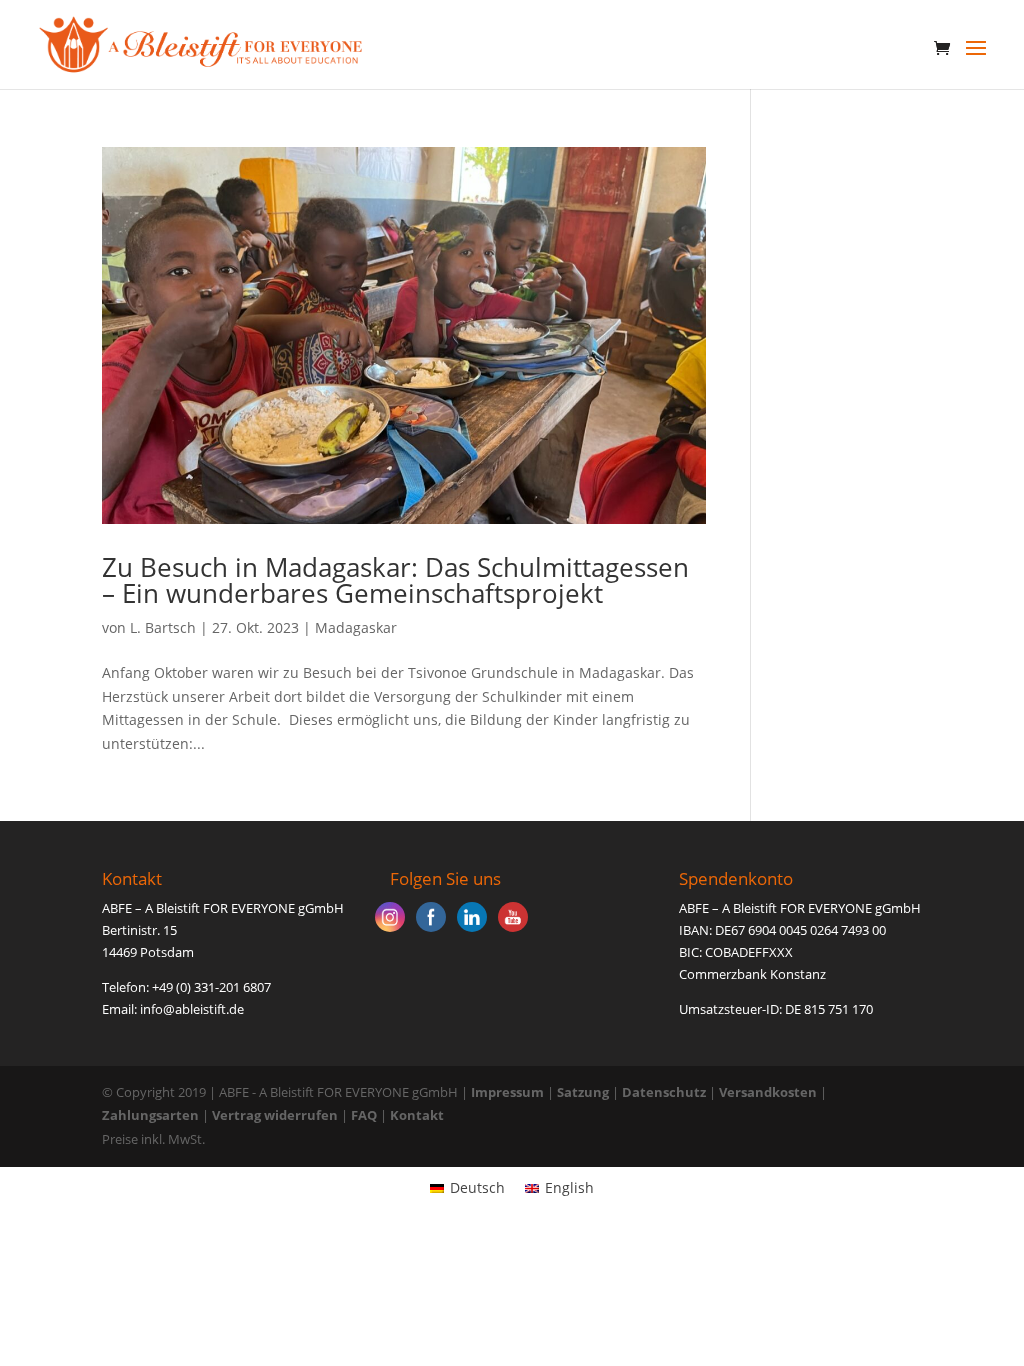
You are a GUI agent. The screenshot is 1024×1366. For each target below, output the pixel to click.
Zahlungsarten (150, 1115)
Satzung (583, 1092)
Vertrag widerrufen (276, 1115)
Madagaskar (356, 627)
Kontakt (417, 1115)
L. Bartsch (163, 627)
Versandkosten (768, 1092)
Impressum (507, 1092)
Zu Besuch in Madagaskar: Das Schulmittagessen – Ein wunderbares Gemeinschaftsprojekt (395, 580)
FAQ (364, 1115)
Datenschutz (664, 1092)
